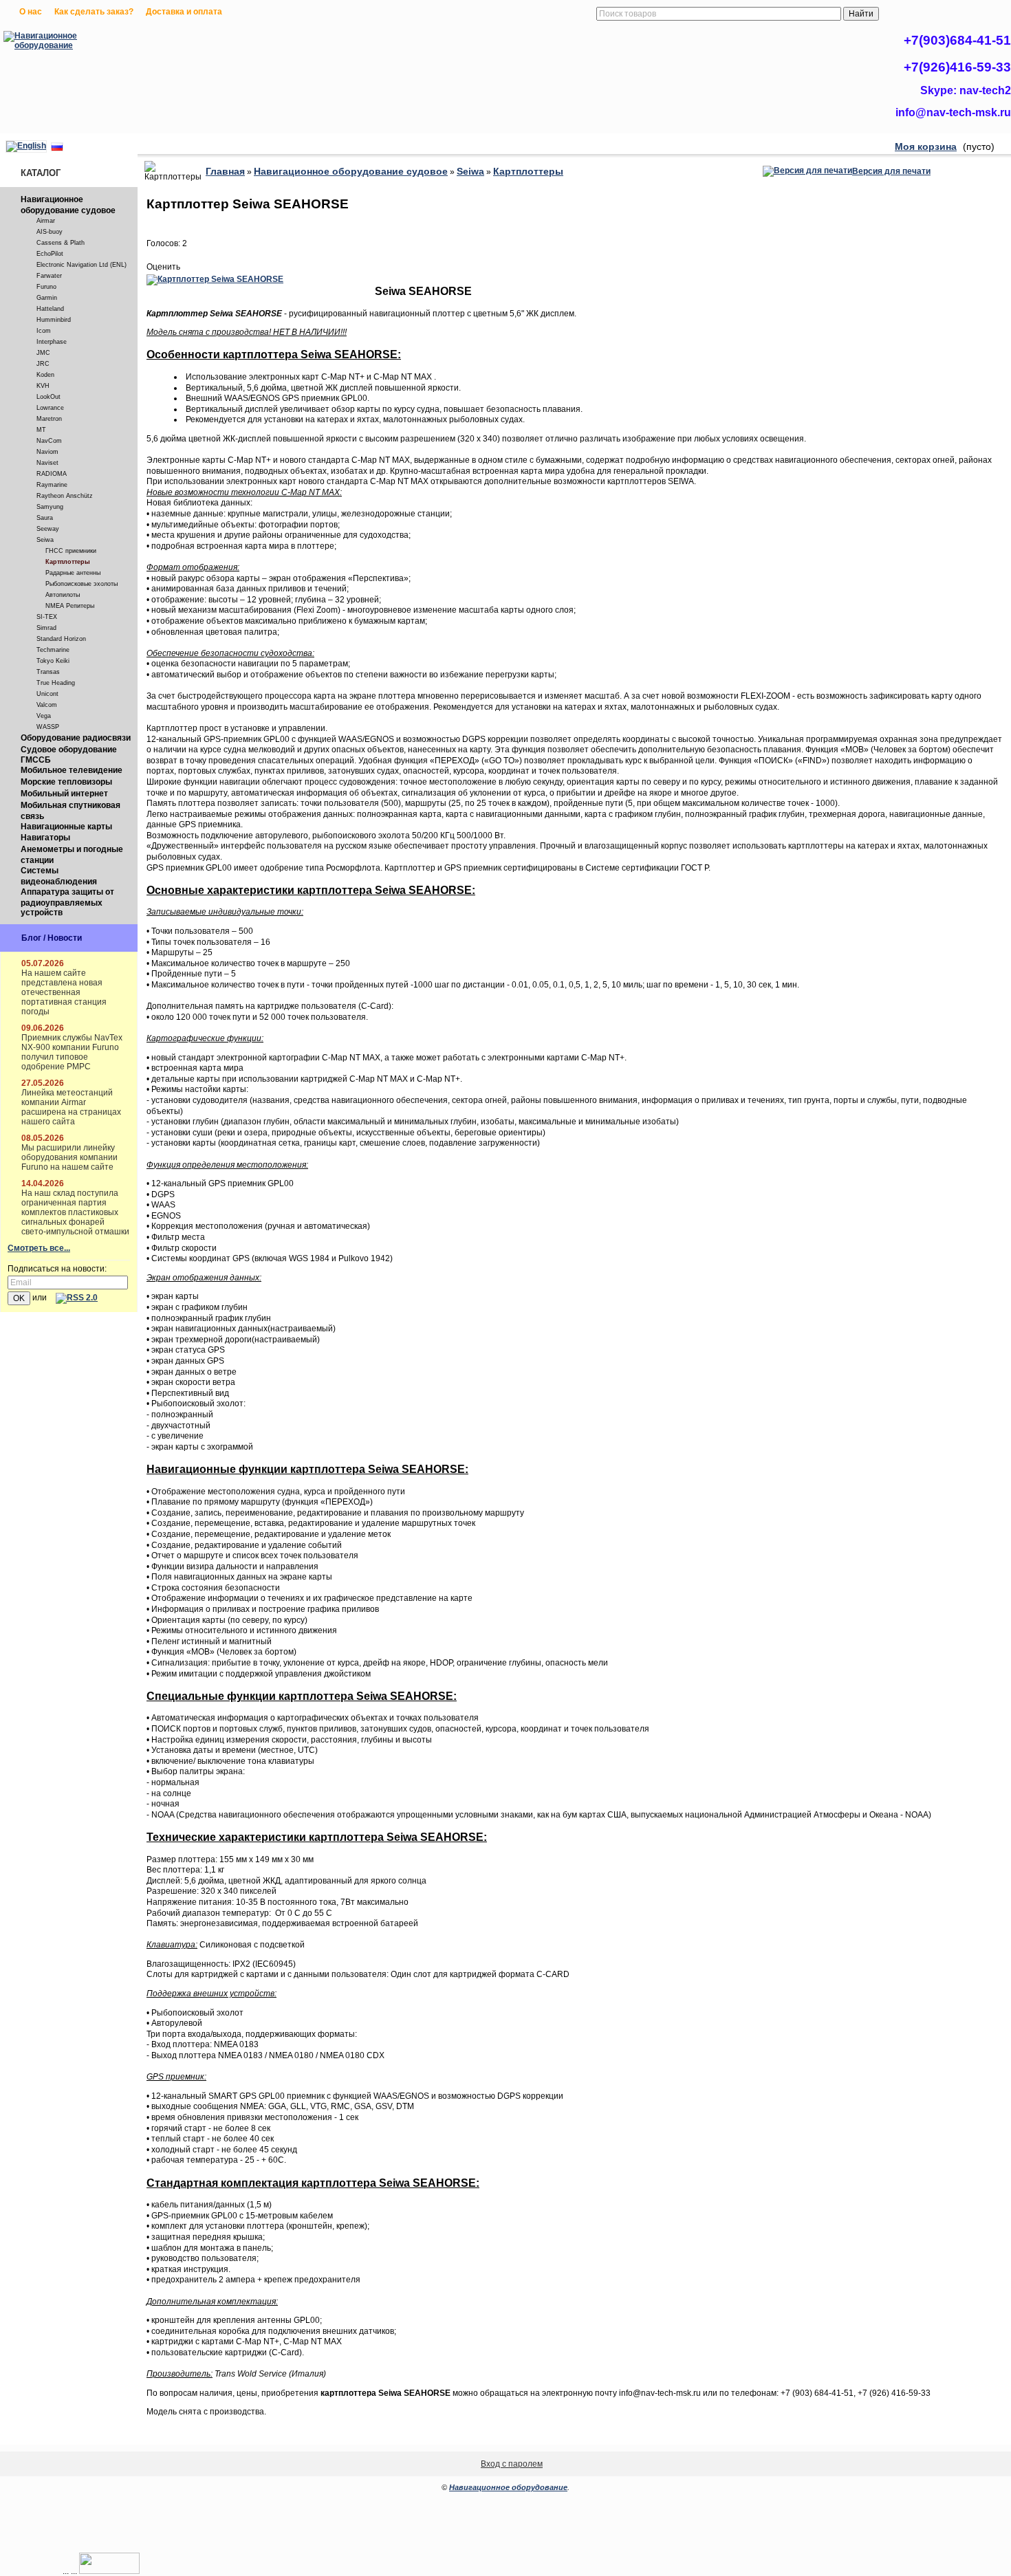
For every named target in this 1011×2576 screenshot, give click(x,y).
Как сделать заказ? (94, 12)
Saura (45, 518)
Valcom (47, 705)
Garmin (47, 298)
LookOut (48, 397)
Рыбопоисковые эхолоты (81, 584)
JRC (43, 364)
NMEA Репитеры (70, 606)
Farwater (49, 276)
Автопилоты (63, 595)
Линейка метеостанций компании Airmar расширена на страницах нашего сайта (71, 1107)
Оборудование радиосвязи (76, 738)
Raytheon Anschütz (65, 496)
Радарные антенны (73, 573)
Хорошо (195, 255)
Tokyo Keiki (53, 661)
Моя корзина (926, 146)
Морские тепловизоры (66, 782)
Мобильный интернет (64, 794)
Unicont (47, 694)
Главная (225, 171)
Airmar (46, 221)
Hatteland (50, 309)
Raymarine (52, 485)
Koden (45, 375)
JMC (43, 353)
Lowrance (50, 408)
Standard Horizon (61, 639)
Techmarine (53, 650)
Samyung (50, 507)
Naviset (47, 463)
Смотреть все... (39, 1248)
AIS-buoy (50, 232)
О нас (31, 12)
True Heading (56, 683)
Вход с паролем (512, 2464)
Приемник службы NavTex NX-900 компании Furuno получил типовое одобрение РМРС (72, 1052)
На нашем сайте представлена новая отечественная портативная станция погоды (64, 992)
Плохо (167, 255)
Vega (44, 716)
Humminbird (54, 320)
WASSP (48, 727)
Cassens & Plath (61, 243)
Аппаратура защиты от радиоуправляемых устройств (67, 902)
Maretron (49, 419)
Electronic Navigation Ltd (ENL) (81, 265)
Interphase (52, 342)
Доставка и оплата (184, 12)
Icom (44, 331)
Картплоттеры (68, 562)
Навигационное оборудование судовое (68, 205)
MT (41, 430)
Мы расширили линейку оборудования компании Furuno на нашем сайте (69, 1157)
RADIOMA (52, 474)
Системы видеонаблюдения (59, 876)
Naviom (47, 452)
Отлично (208, 255)
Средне (181, 255)
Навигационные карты (66, 827)
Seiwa (45, 540)
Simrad (46, 628)
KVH (43, 386)
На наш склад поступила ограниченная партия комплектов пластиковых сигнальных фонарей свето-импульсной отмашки (75, 1212)
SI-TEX (47, 617)
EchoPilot (50, 254)
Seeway (48, 529)
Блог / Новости (52, 938)
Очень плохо (153, 255)
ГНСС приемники (71, 551)
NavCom (49, 441)
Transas (48, 672)
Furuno (46, 287)
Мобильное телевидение (72, 770)
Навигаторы (45, 838)
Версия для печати (891, 171)
